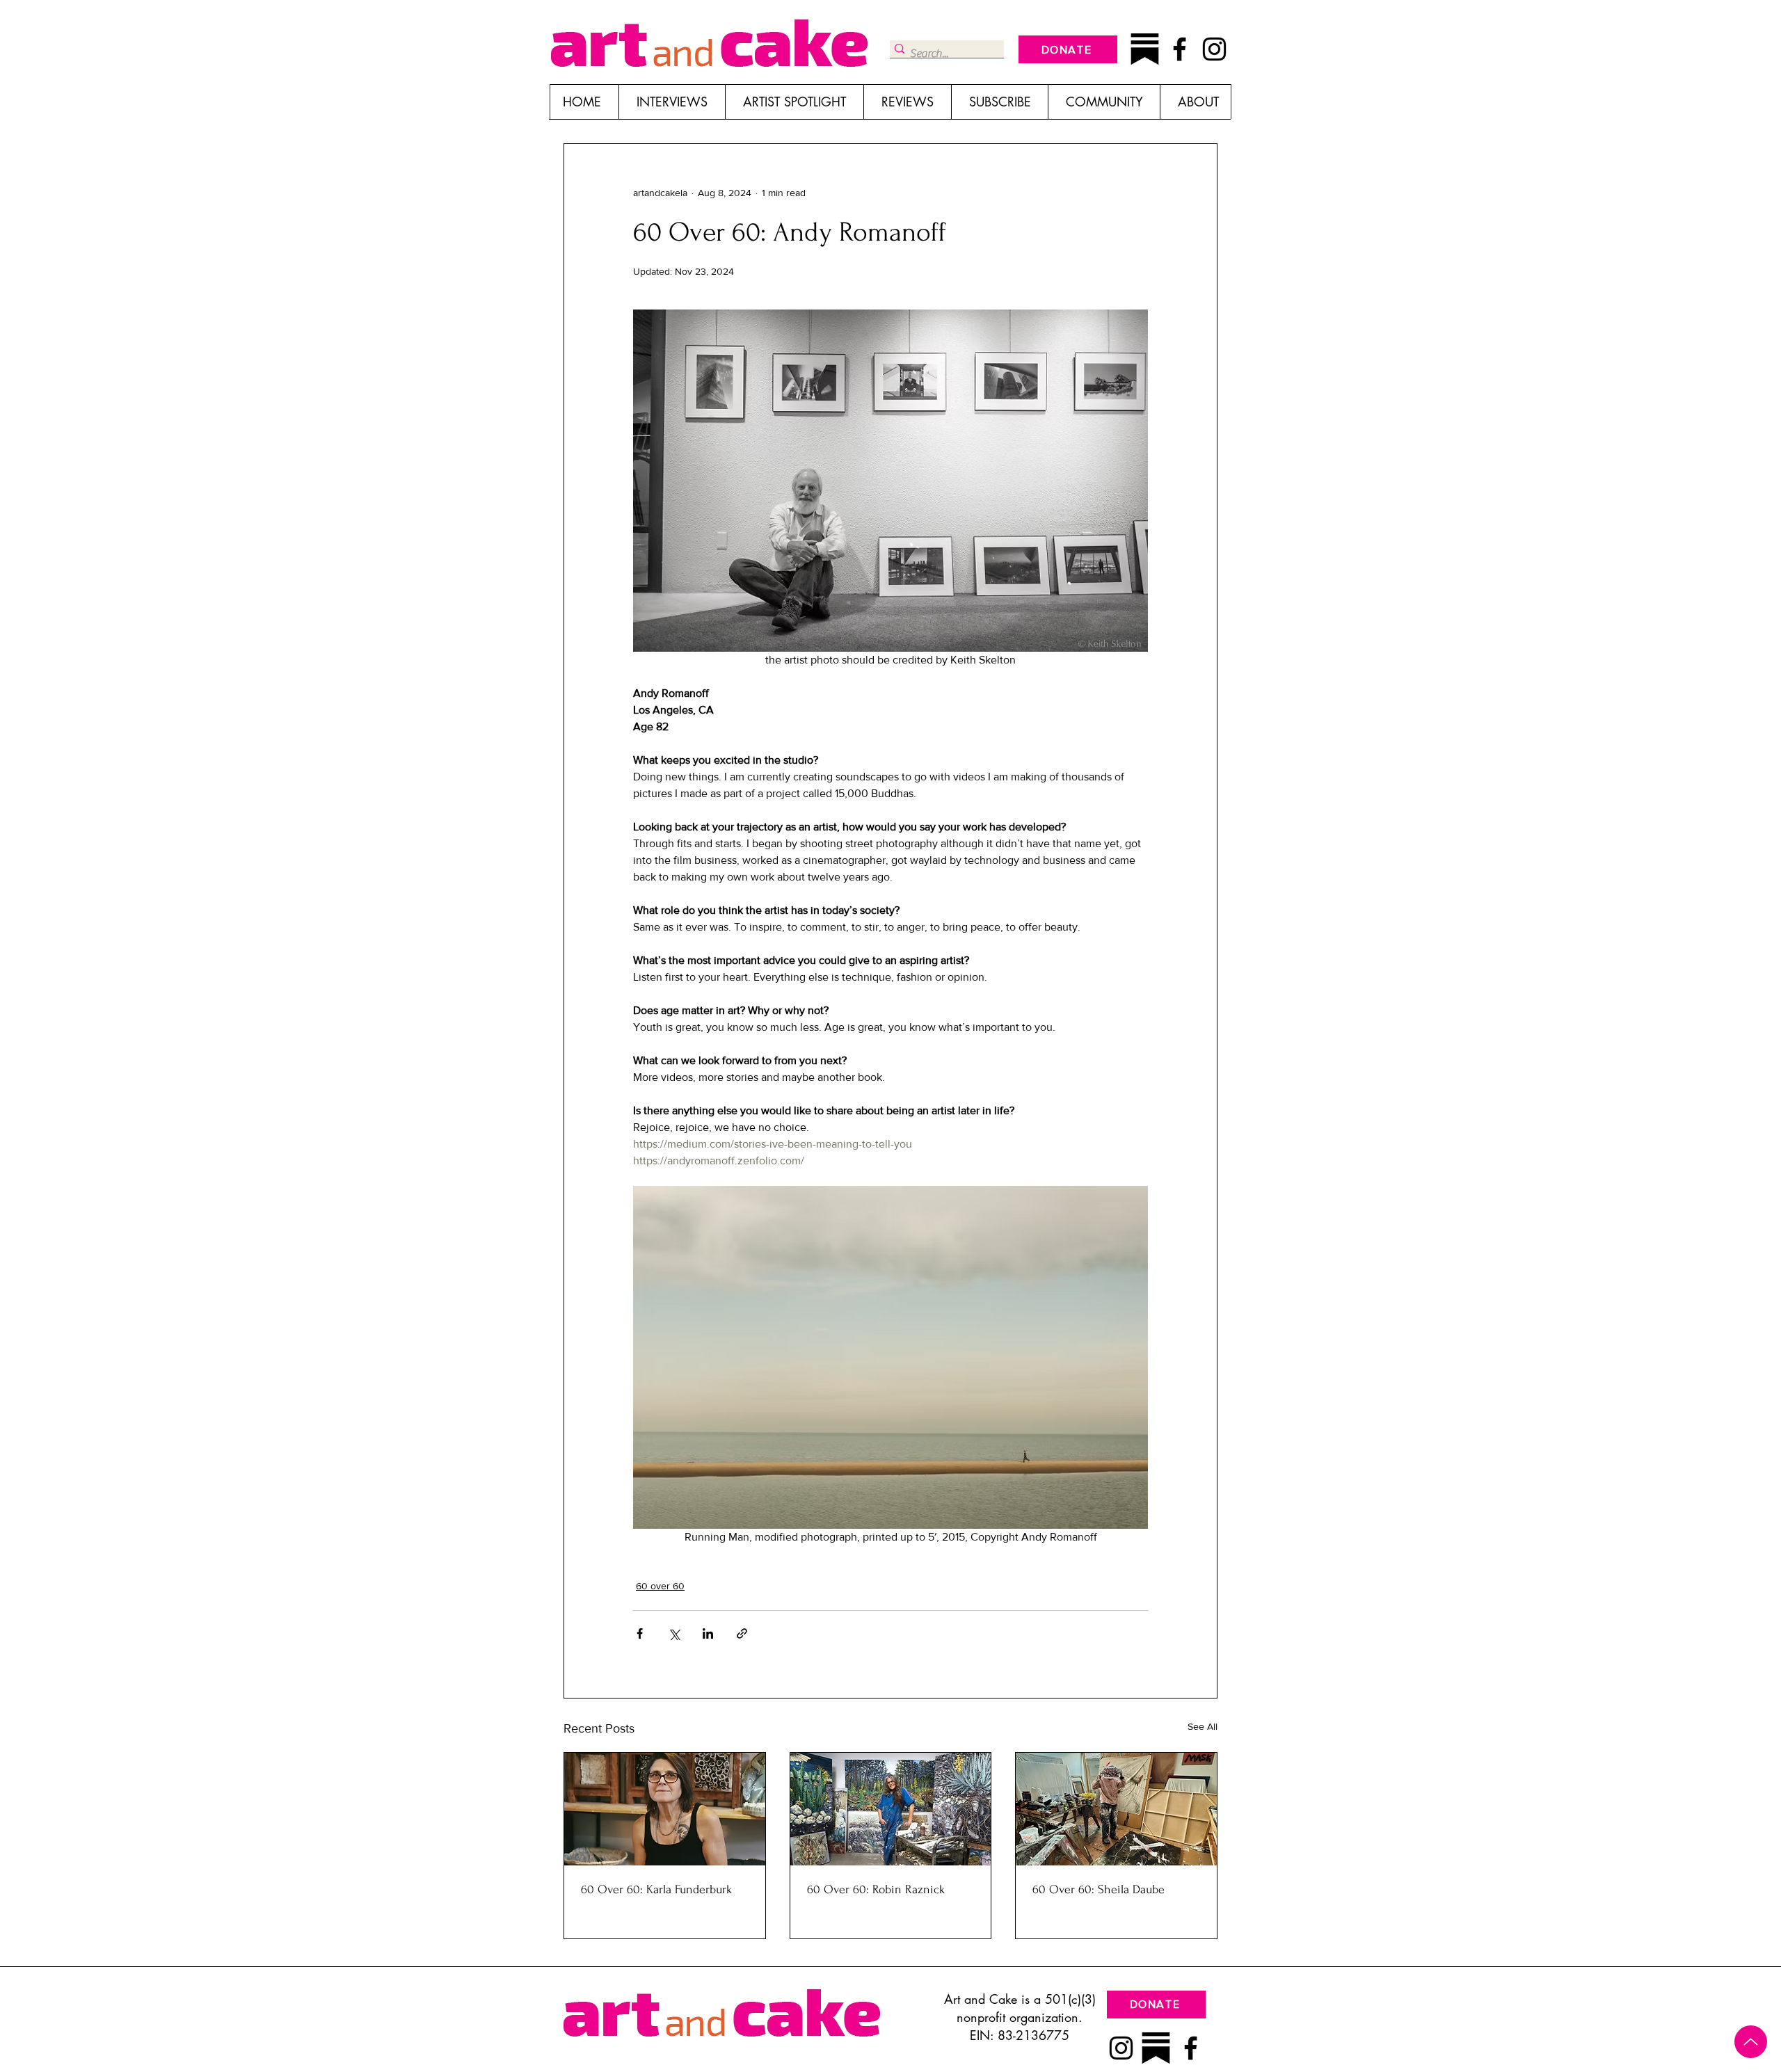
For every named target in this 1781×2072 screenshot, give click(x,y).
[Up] (1751, 2042)
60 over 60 (660, 1586)
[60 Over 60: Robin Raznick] (891, 1809)
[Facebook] (1180, 49)
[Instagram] (1214, 49)
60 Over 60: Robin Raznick (876, 1889)
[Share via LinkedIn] (708, 1633)
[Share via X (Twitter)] (674, 1633)
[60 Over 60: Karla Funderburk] (665, 1809)
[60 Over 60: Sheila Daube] (1116, 1809)
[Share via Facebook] (640, 1633)
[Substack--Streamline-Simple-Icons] (1145, 49)
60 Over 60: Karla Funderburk (656, 1889)
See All (1203, 1726)
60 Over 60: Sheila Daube (1099, 1889)
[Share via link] (742, 1633)
